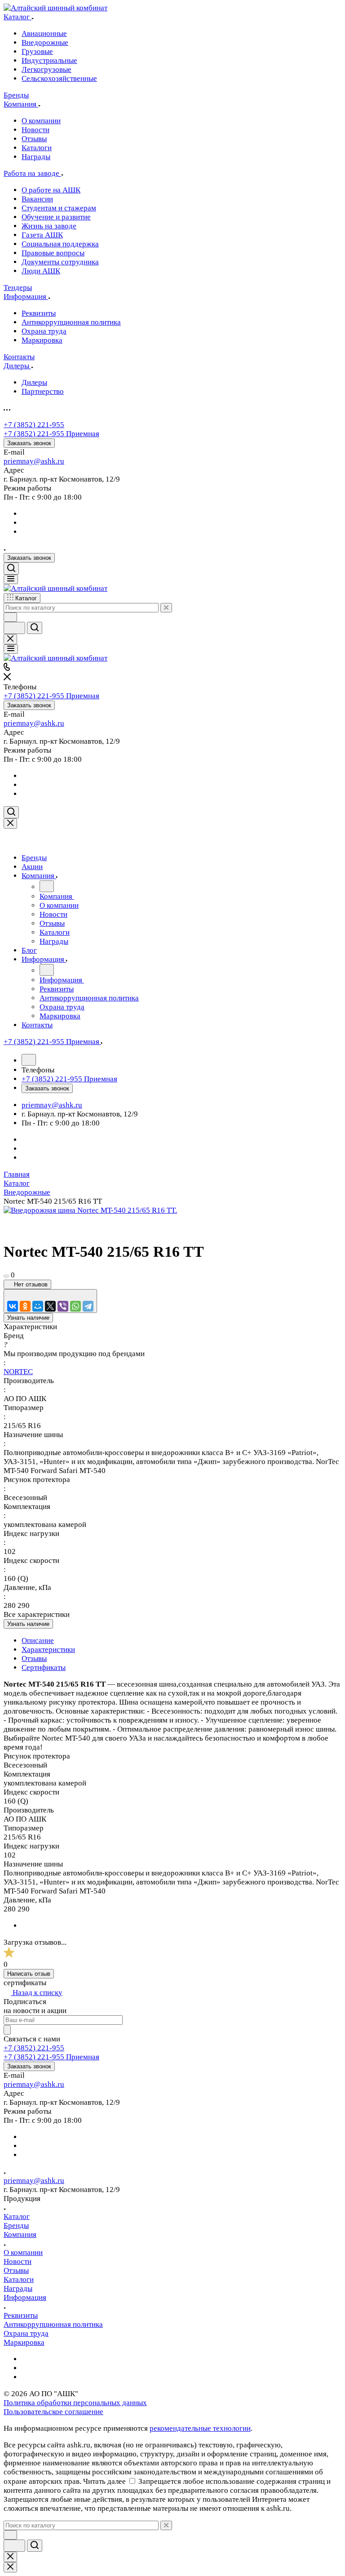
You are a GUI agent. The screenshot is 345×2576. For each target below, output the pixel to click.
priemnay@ (22, 461)
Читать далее (104, 2481)
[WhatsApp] (75, 1306)
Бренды (16, 2226)
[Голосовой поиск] (14, 628)
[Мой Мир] (38, 1306)
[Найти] (35, 628)
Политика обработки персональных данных (75, 2403)
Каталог (17, 2217)
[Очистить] (166, 608)
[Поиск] (11, 569)
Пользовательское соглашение (53, 2412)
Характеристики (48, 1650)
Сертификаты (44, 1667)
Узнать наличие (28, 1318)
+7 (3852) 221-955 (34, 425)
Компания (20, 2234)
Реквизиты (21, 2315)
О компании (23, 2252)
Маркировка (24, 2342)
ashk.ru (53, 461)
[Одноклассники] (25, 1306)
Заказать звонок (29, 443)
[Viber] (63, 1306)
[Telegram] (88, 1306)
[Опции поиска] (10, 617)
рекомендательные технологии (200, 2428)
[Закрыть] (10, 824)
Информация (25, 2297)
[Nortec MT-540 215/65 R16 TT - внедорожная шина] (90, 1210)
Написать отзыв (29, 1974)
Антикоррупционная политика (53, 2324)
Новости (18, 2261)
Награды (18, 2288)
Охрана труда (26, 2333)
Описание (38, 1641)
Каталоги (19, 2279)
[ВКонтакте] (13, 1306)
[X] (50, 1306)
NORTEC (18, 1372)
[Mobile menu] (11, 649)
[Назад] (47, 886)
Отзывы (34, 1659)
